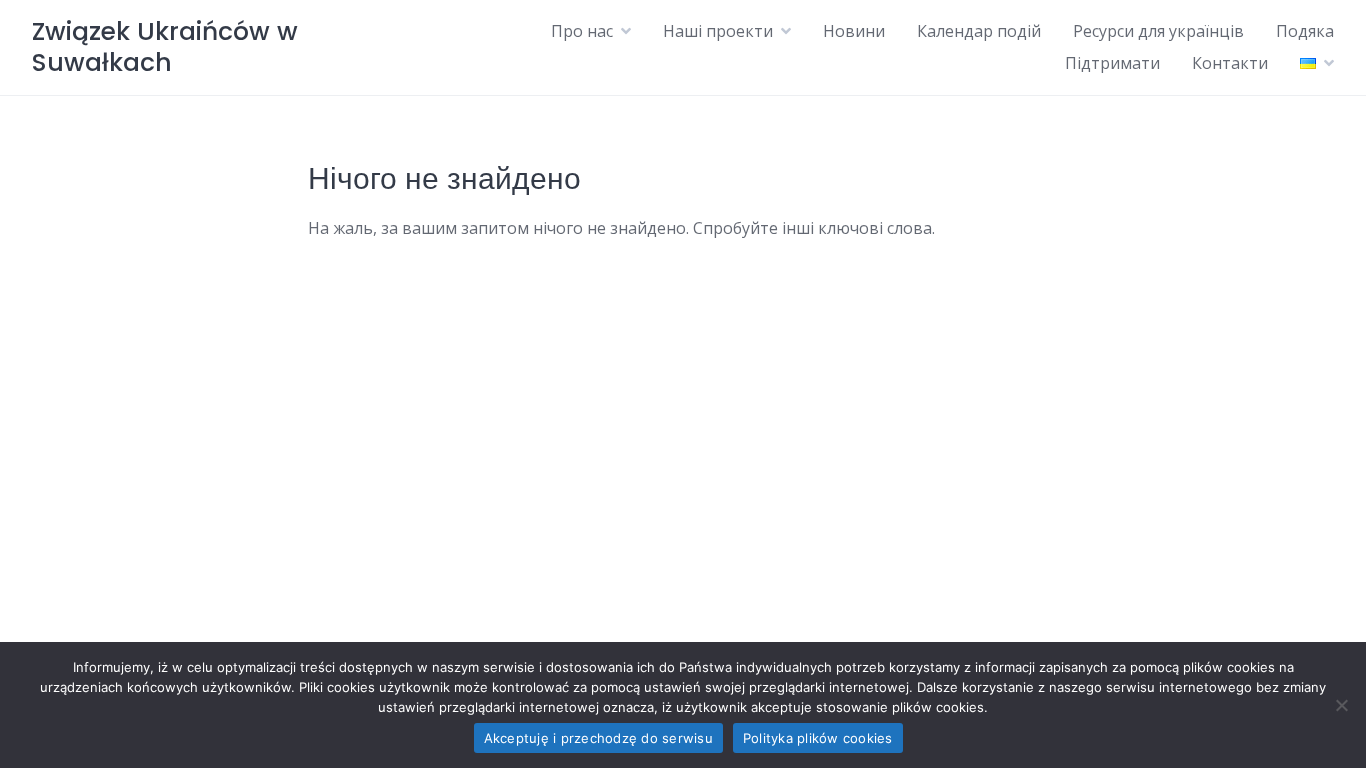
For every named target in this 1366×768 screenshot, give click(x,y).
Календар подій (979, 31)
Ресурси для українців (1158, 31)
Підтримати (1112, 63)
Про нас (582, 31)
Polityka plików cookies (818, 738)
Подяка (1305, 31)
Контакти (1230, 63)
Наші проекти (718, 31)
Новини (854, 31)
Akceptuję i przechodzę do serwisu (598, 738)
